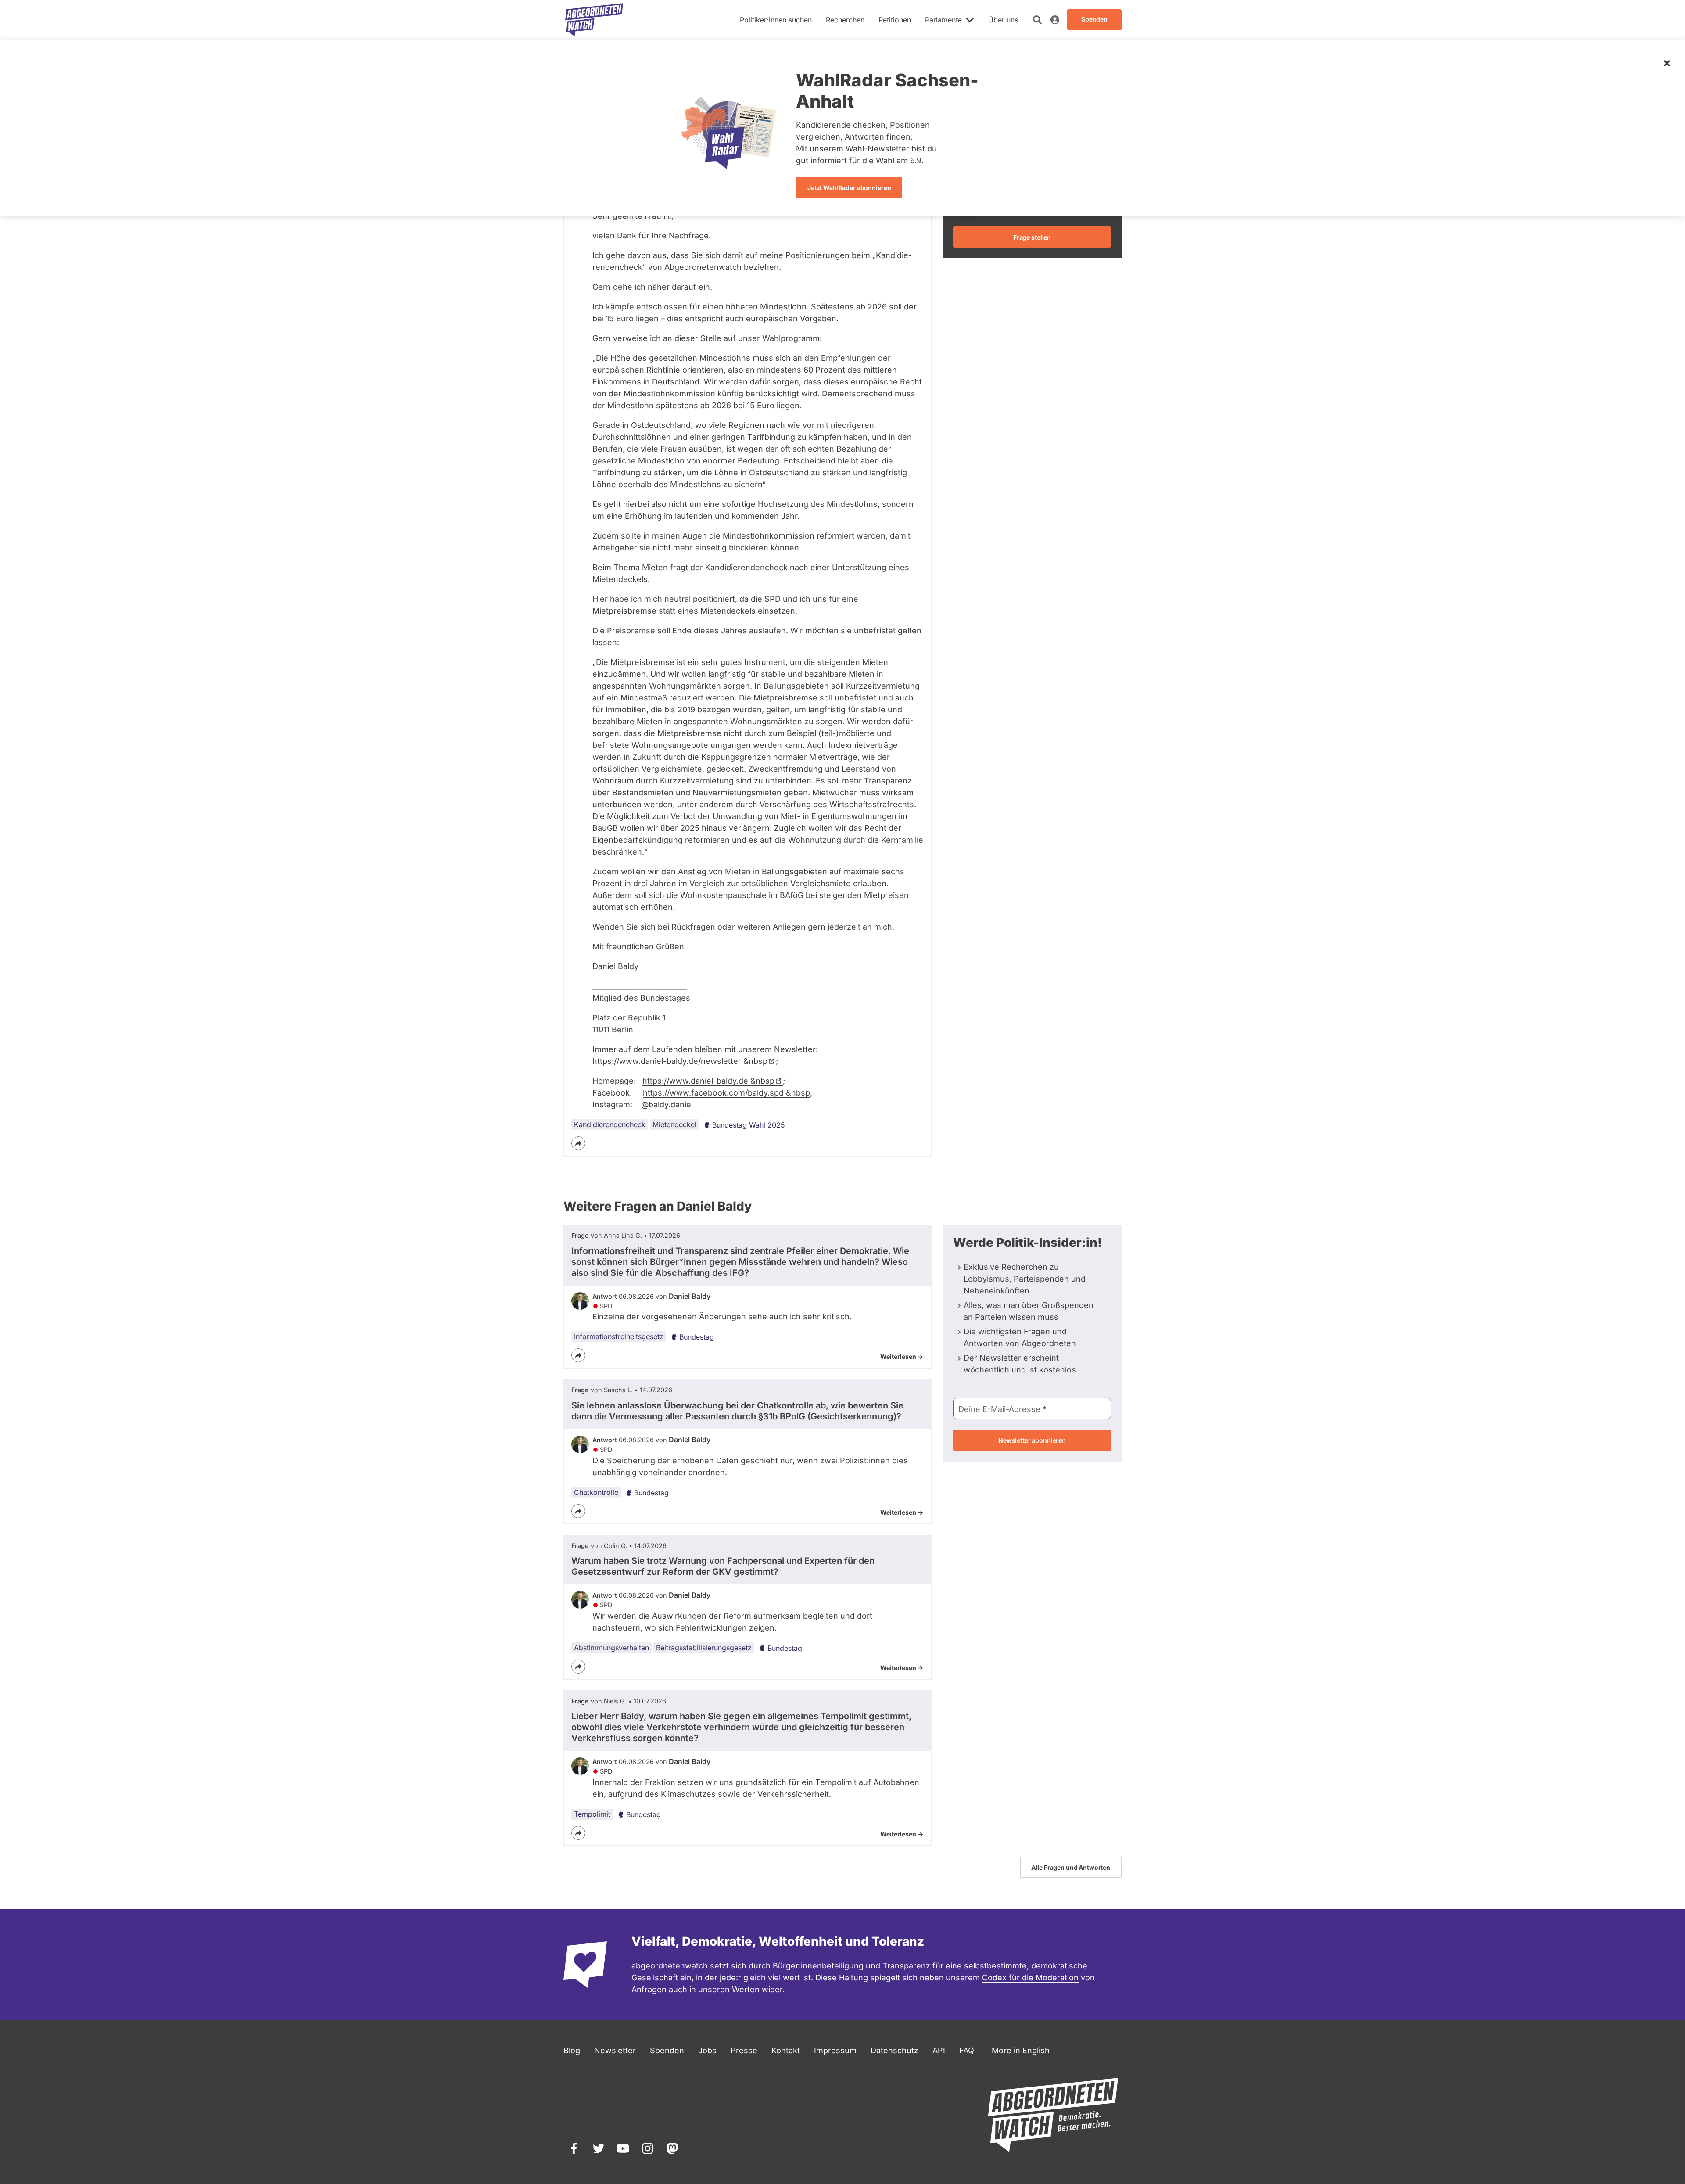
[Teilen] (578, 1143)
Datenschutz (894, 2050)
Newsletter (615, 2050)
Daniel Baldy (690, 1296)
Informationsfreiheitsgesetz (619, 1336)
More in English (1021, 2050)
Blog (572, 2050)
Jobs (707, 2050)
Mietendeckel (674, 1124)
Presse (744, 2050)
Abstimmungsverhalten (611, 1648)
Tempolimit (592, 1814)
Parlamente (943, 20)
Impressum (835, 2050)
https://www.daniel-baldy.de (708, 1081)
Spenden (667, 2050)
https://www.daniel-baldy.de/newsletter (680, 1061)
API (939, 2050)
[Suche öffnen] (1037, 20)
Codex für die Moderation (1030, 1977)
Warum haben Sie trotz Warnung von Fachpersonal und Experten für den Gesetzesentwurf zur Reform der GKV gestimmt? (723, 1566)
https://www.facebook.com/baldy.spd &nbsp (726, 1093)
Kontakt (786, 2050)
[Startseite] (594, 20)
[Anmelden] (1055, 20)
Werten (746, 1989)
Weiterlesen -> (902, 1356)
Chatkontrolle (596, 1492)
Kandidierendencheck (610, 1124)
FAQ (967, 2050)
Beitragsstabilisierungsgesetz (704, 1648)
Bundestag (697, 1337)
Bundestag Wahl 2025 (749, 1125)
